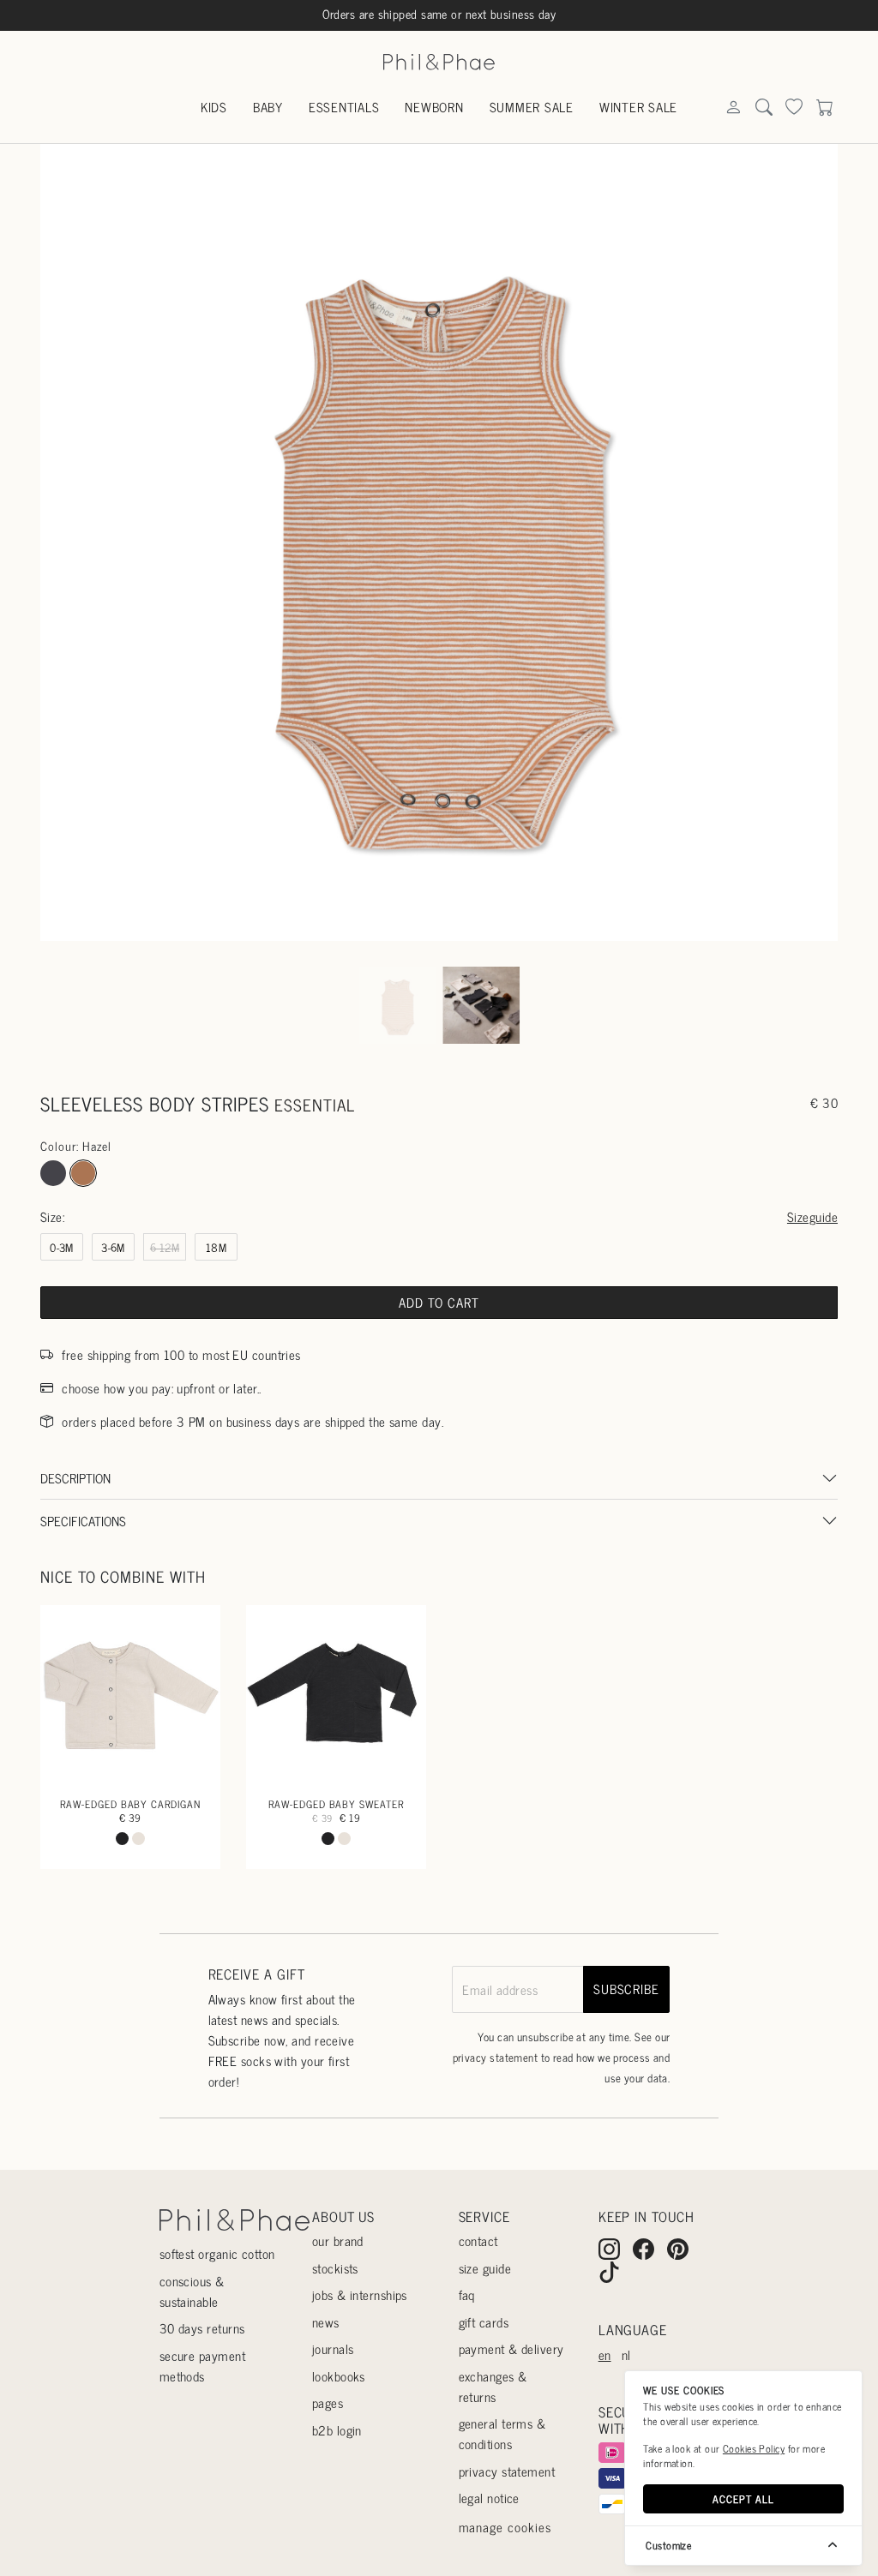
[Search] (733, 108)
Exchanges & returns (493, 2386)
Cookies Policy (754, 2448)
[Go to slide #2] (481, 1006)
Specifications (83, 1521)
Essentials (344, 107)
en (605, 2354)
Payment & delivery (511, 2348)
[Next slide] (809, 542)
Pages (328, 2402)
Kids (214, 107)
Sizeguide (812, 1216)
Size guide (485, 2268)
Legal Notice (489, 2498)
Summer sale (532, 107)
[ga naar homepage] (439, 60)
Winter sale (638, 107)
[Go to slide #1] (397, 1006)
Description (75, 1478)
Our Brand (338, 2241)
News (326, 2322)
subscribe (626, 1989)
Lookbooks (339, 2376)
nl (626, 2354)
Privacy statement (507, 2471)
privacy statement (496, 2057)
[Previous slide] (69, 542)
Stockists (335, 2268)
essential (314, 1105)
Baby (268, 107)
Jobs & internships (360, 2294)
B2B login (337, 2430)
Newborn (434, 107)
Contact (478, 2241)
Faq (467, 2294)
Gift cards (484, 2322)
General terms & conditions (502, 2433)
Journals (333, 2348)
